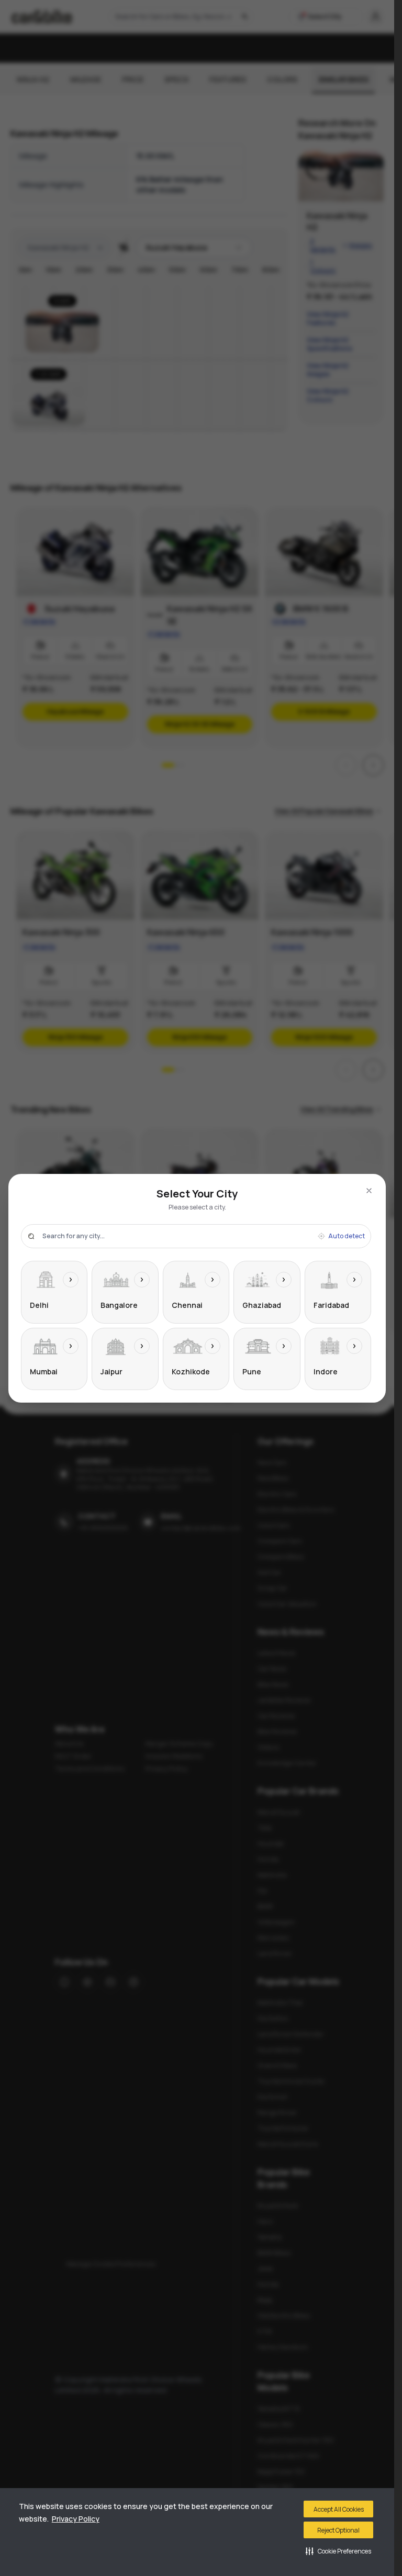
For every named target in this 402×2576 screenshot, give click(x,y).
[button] (338, 2551)
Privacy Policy (76, 2519)
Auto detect (347, 1236)
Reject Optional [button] (338, 2530)
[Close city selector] (369, 1191)
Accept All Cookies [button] (339, 2509)
